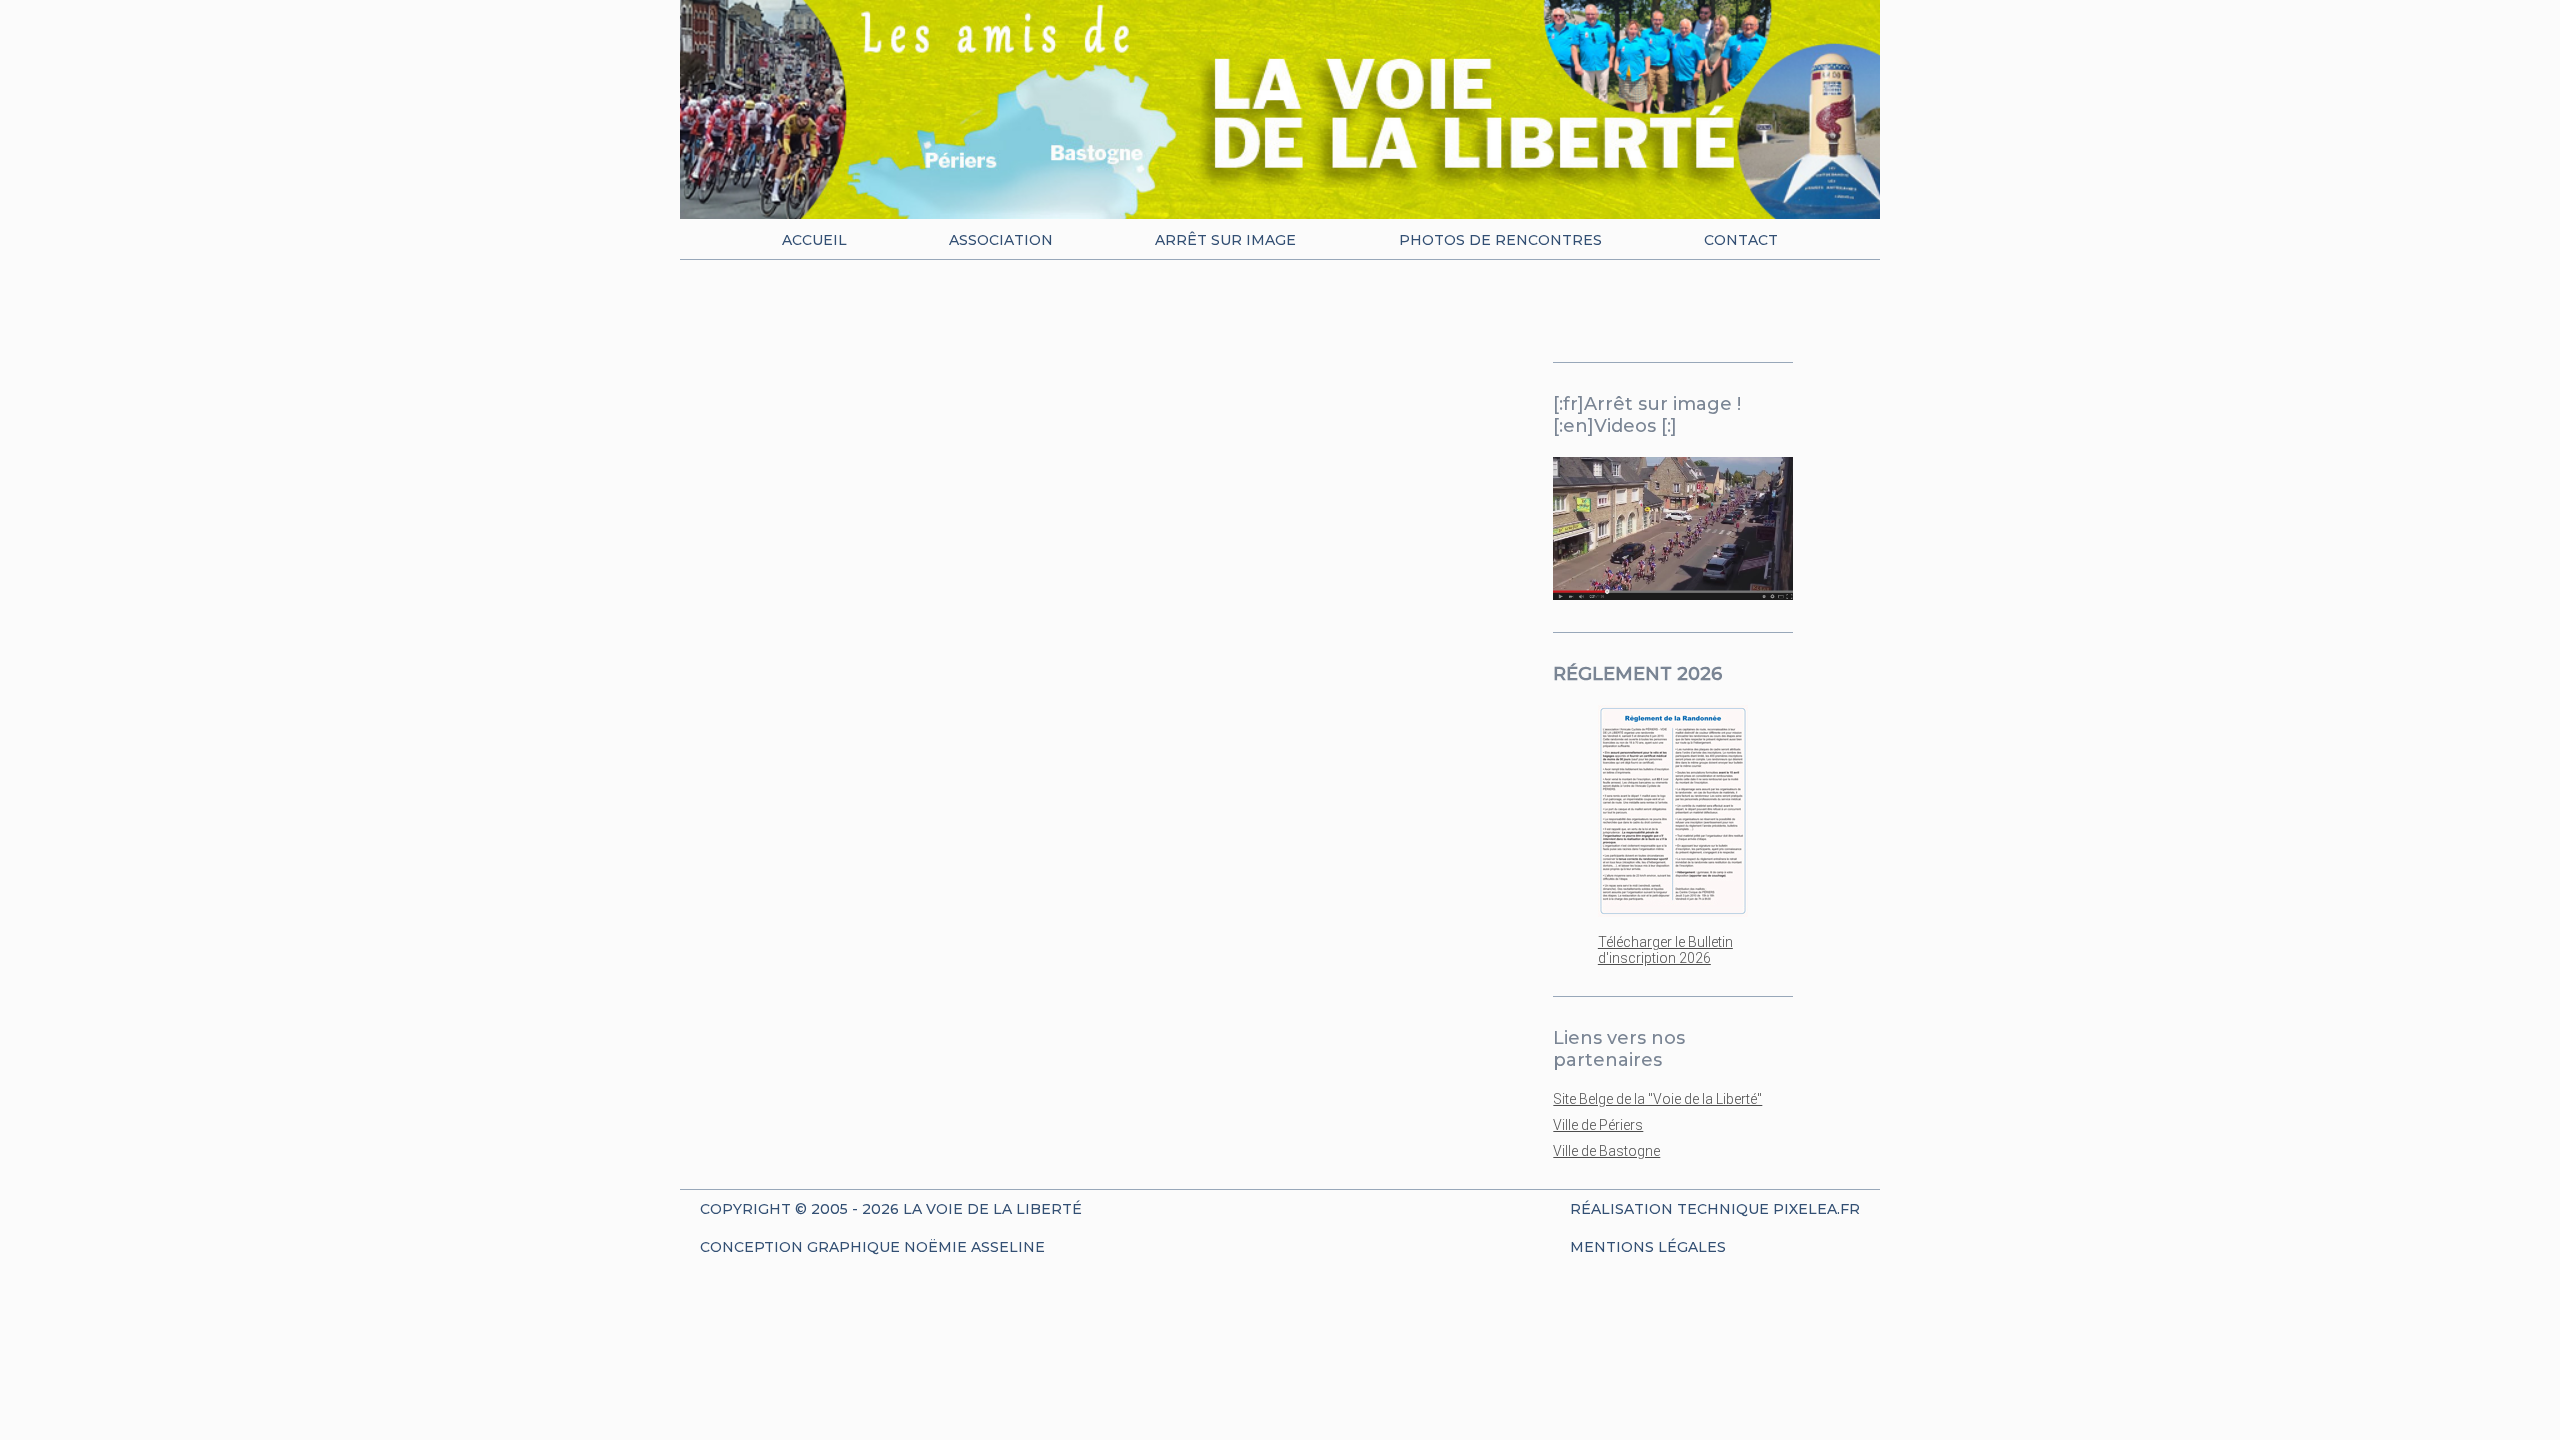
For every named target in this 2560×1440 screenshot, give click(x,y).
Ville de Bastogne (1606, 1151)
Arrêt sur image (1225, 240)
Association (1001, 240)
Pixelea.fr (1816, 1209)
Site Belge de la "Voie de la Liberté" (1657, 1099)
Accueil (814, 240)
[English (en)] (1694, 315)
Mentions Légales (1648, 1247)
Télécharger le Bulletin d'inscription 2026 (1665, 950)
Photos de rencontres (1500, 240)
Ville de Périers (1598, 1125)
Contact (1741, 240)
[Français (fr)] (1647, 315)
